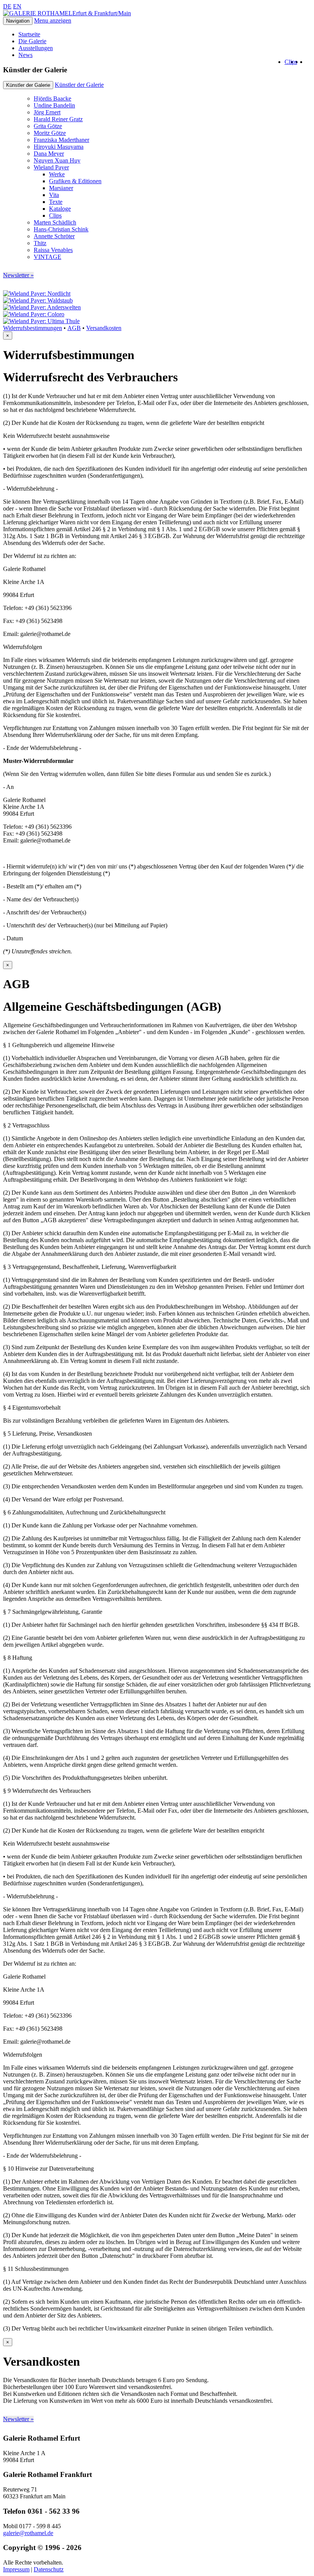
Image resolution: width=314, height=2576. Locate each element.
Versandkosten (104, 328)
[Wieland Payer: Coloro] (34, 314)
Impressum (16, 2569)
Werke (57, 174)
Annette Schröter (54, 236)
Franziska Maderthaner (61, 140)
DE (7, 6)
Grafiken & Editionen (75, 181)
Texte (56, 202)
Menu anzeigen (53, 20)
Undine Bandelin (54, 105)
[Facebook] (309, 62)
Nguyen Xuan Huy (57, 160)
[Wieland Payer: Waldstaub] (38, 300)
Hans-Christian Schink (61, 229)
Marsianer (61, 188)
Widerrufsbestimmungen (33, 328)
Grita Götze (48, 126)
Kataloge (60, 209)
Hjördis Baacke (52, 98)
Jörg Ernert (47, 112)
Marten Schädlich (55, 222)
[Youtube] (299, 62)
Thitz (40, 243)
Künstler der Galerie (79, 85)
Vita (54, 195)
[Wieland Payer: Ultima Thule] (41, 321)
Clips (291, 62)
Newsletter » (18, 275)
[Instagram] (304, 62)
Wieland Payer (51, 167)
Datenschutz (49, 2569)
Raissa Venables (53, 250)
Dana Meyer (49, 154)
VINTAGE (47, 257)
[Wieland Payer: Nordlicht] (37, 294)
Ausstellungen (36, 48)
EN (17, 6)
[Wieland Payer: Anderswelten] (42, 307)
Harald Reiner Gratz (58, 119)
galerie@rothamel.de (28, 2533)
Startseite (29, 34)
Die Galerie (32, 41)
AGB (74, 328)
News (25, 55)
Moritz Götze (50, 133)
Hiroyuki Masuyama (59, 147)
